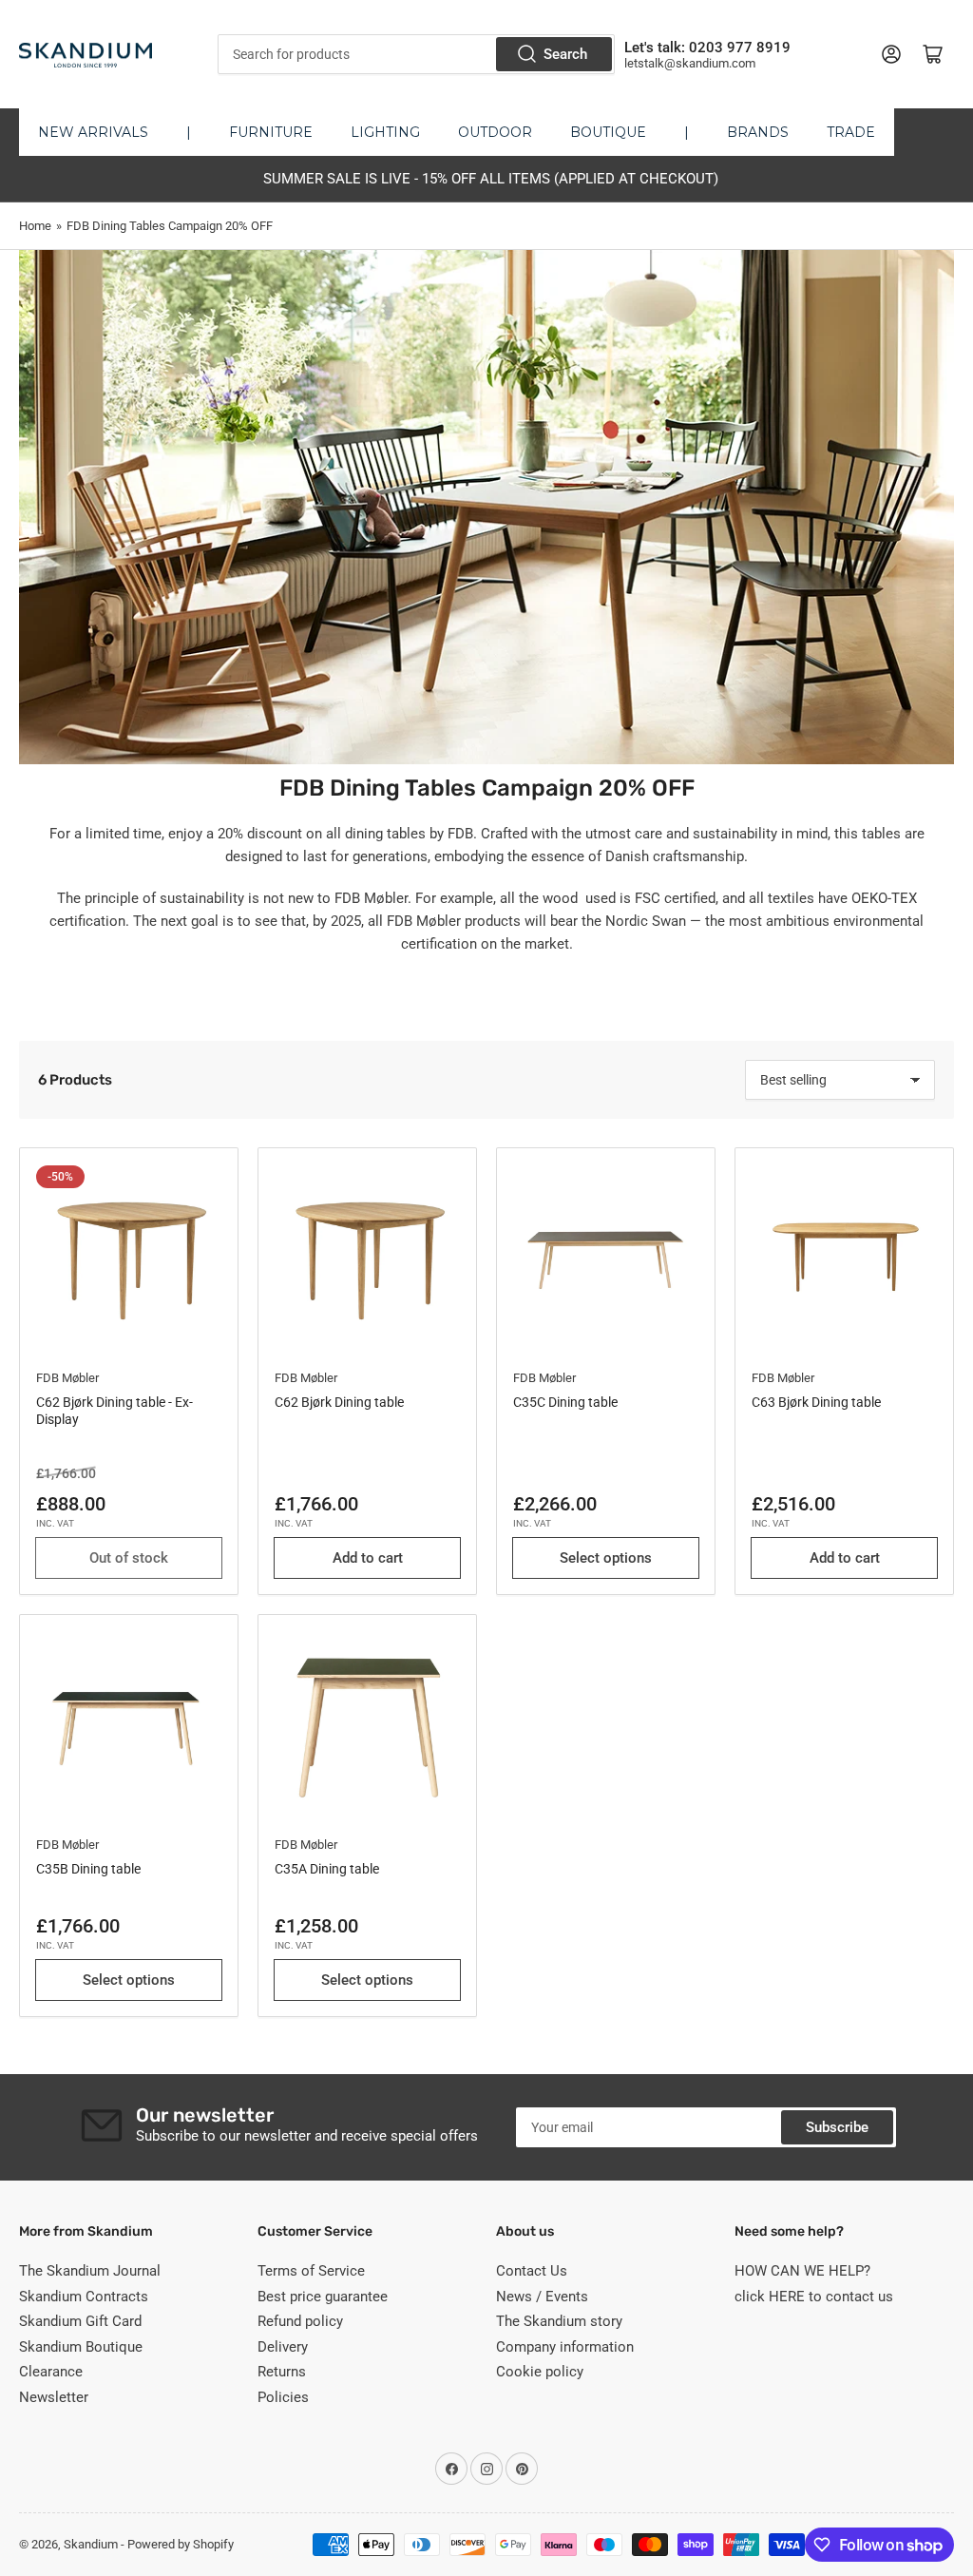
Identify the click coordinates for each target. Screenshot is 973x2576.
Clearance (51, 2372)
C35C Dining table (565, 1402)
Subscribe (837, 2127)
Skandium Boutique (81, 2347)
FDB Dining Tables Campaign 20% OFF (170, 226)
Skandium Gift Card (80, 2321)
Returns (282, 2372)
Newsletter (54, 2397)
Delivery (283, 2347)
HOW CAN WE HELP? (802, 2271)
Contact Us (532, 2271)
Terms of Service (311, 2271)
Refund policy (300, 2321)
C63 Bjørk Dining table (816, 1402)
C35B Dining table (88, 1869)
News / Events (542, 2297)
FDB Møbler (67, 1378)
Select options (606, 1558)
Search (565, 54)
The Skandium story (559, 2321)
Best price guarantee (323, 2297)
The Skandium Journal (90, 2271)
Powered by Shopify (181, 2544)
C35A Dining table (327, 1869)
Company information (565, 2347)
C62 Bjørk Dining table (339, 1402)
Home (35, 226)
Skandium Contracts (84, 2297)
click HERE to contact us (814, 2297)
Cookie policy (540, 2372)
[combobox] (416, 54)
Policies (283, 2397)
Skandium (91, 2544)
